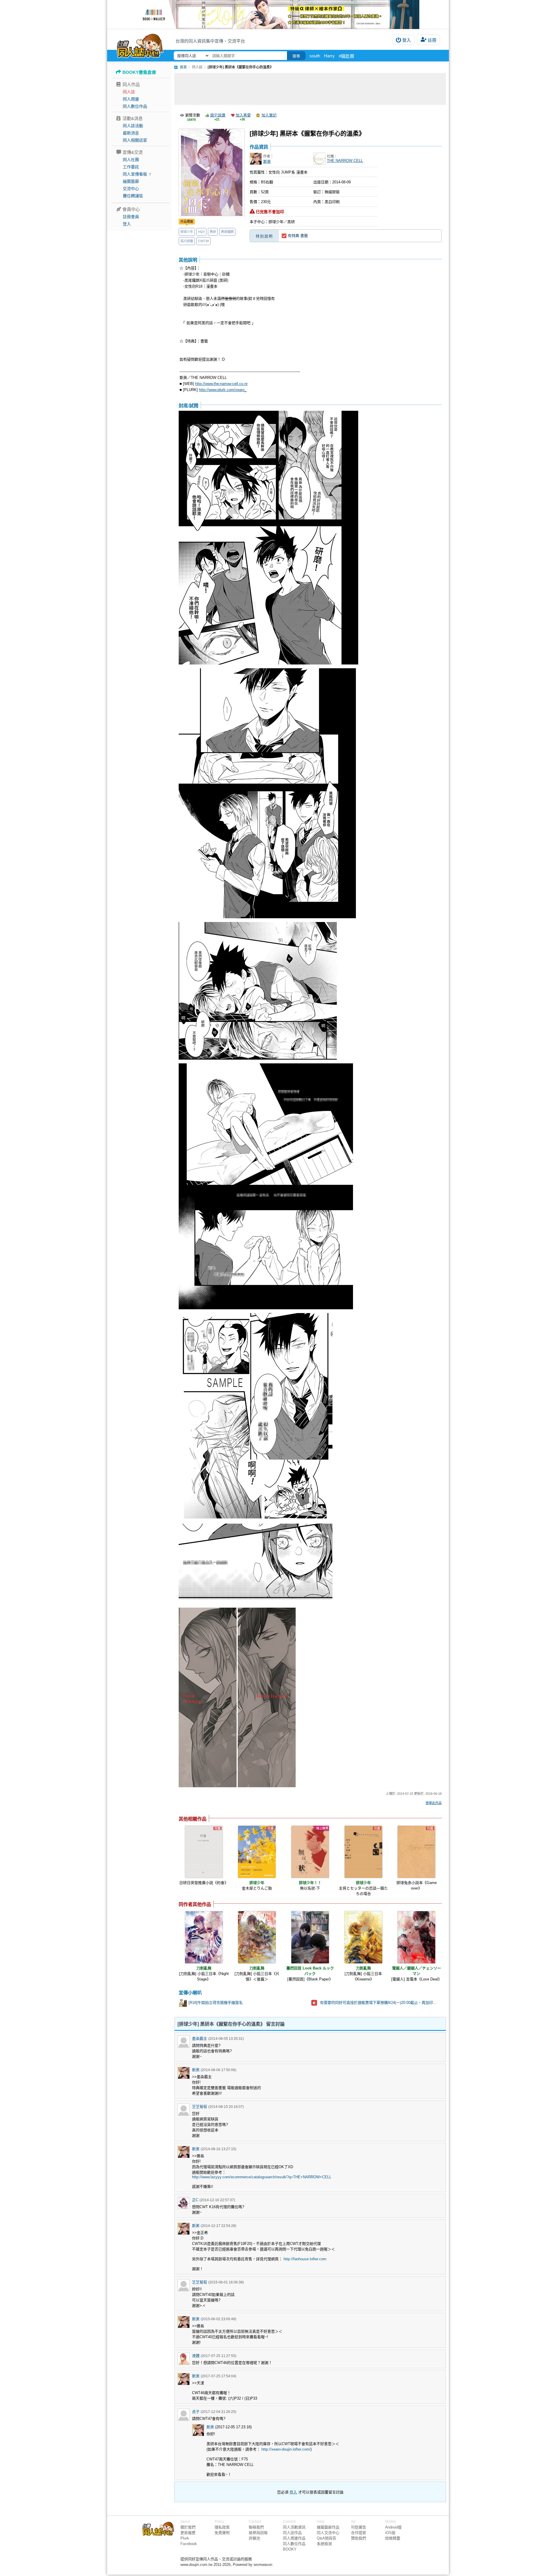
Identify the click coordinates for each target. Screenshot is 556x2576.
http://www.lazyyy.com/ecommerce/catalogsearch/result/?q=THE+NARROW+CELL (262, 2177)
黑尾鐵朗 (227, 232)
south (315, 56)
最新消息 (131, 133)
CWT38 (203, 241)
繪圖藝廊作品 (328, 2527)
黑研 (213, 232)
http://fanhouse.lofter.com (305, 2259)
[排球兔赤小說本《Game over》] (416, 1852)
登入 (407, 40)
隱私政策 (222, 2527)
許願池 (254, 2538)
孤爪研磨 (187, 241)
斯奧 (267, 161)
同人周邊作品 (294, 2538)
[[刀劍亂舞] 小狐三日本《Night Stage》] (204, 1937)
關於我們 (188, 2527)
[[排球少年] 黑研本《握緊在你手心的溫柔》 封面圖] (212, 172)
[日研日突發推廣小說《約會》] (204, 1852)
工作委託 (131, 167)
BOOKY (290, 2549)
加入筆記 (269, 115)
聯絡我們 (256, 2527)
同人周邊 (131, 99)
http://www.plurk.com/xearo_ (223, 390)
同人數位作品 (135, 106)
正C (195, 2200)
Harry (329, 56)
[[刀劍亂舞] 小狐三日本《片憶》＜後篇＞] (257, 1937)
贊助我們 (359, 2538)
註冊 (432, 40)
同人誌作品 (292, 2533)
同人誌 (129, 92)
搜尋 (296, 56)
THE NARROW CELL (345, 161)
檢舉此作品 (434, 1803)
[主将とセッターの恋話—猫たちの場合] (363, 1852)
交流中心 (131, 189)
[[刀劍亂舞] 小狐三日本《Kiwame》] (363, 1937)
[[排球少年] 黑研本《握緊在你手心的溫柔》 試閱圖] (268, 538)
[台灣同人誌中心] (140, 45)
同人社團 (131, 160)
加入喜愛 (243, 115)
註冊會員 (131, 217)
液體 (196, 2356)
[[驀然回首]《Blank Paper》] (310, 1937)
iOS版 (390, 2533)
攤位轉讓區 (133, 196)
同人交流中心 (328, 2533)
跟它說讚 (218, 115)
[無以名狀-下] (310, 1852)
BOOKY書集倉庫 (139, 72)
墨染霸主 (200, 2039)
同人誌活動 (133, 126)
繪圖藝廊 (131, 181)
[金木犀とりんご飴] (257, 1852)
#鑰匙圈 (346, 56)
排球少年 (187, 232)
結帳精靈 (393, 2538)
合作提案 (359, 2533)
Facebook (189, 2544)
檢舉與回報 (258, 2533)
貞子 (196, 2412)
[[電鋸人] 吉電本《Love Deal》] (416, 1937)
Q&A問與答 (327, 2538)
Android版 (393, 2527)
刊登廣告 (359, 2527)
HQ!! (201, 232)
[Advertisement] (310, 89)
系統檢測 (324, 2544)
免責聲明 (222, 2533)
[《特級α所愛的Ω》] (278, 14)
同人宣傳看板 (135, 174)
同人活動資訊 (294, 2527)
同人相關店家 (135, 140)
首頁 (183, 67)
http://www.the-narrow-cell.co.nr (221, 384)
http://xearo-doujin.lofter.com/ (286, 2449)
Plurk (185, 2538)
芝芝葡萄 (200, 2107)
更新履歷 (188, 2533)
